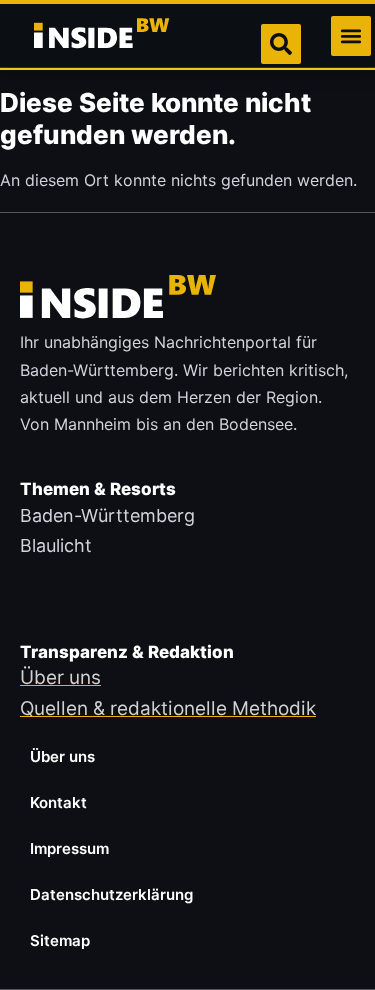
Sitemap (60, 940)
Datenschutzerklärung (111, 894)
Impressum (69, 848)
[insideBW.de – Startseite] (103, 36)
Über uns (62, 756)
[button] (351, 36)
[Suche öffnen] (281, 44)
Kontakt (58, 802)
